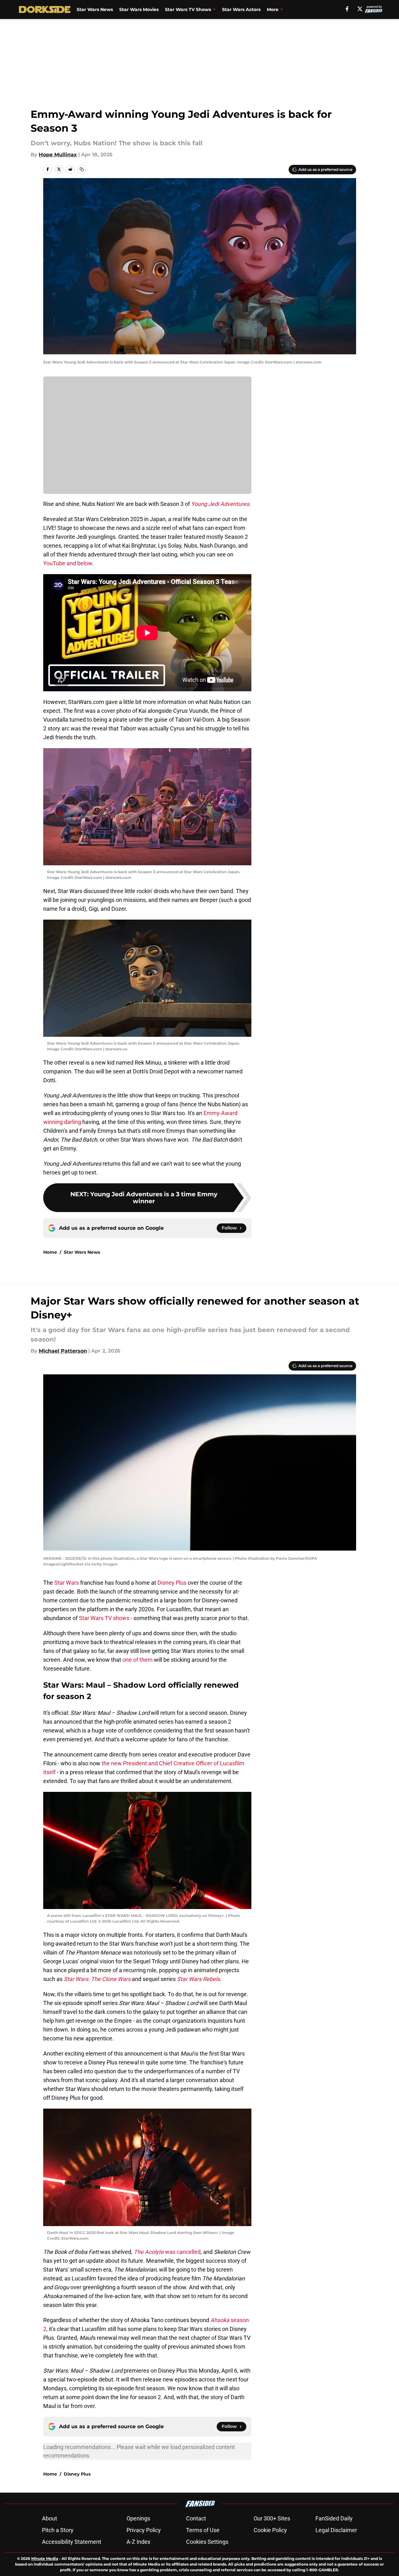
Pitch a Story (58, 2530)
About (50, 2518)
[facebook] (347, 9)
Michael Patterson (63, 1351)
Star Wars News (95, 9)
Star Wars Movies (139, 9)
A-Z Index (138, 2542)
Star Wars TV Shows (188, 9)
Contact (196, 2518)
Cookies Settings (207, 2542)
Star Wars (67, 1583)
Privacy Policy (144, 2530)
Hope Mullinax (58, 155)
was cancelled (167, 2252)
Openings (138, 2518)
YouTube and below (68, 563)
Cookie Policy (270, 2530)
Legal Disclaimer (336, 2530)
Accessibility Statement (72, 2542)
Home (50, 1252)
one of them (138, 1660)
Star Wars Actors (241, 9)
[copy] (82, 169)
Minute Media (45, 2558)
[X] (360, 9)
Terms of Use (203, 2530)
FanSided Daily (334, 2518)
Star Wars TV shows (104, 1618)
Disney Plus (172, 1583)
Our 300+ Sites (272, 2518)
